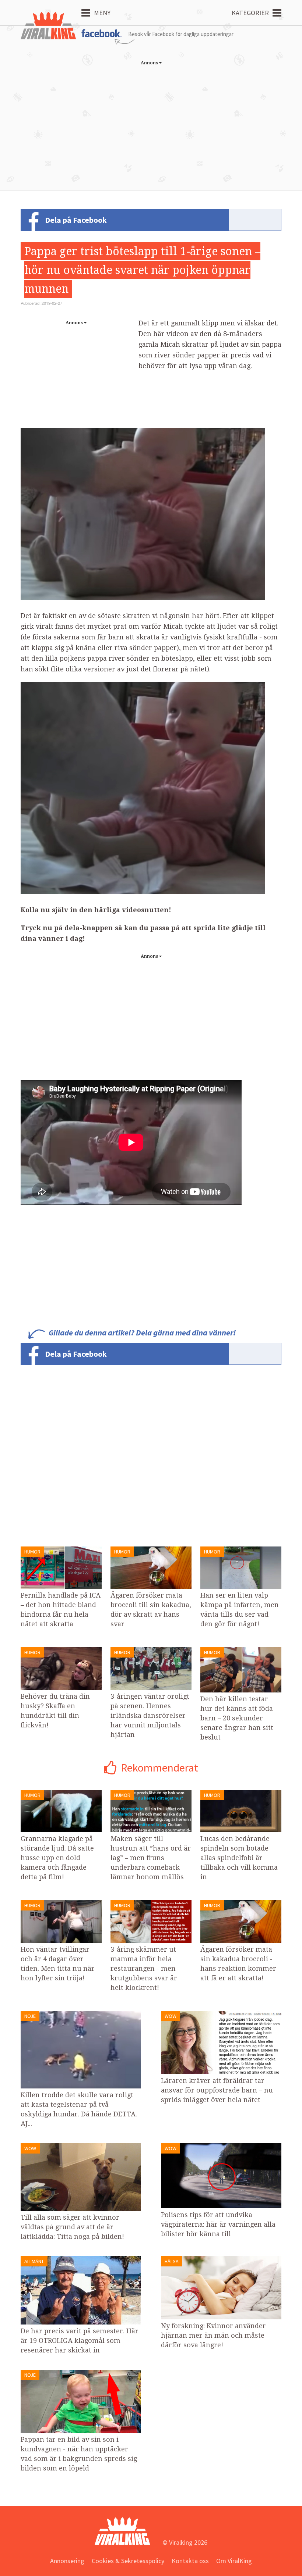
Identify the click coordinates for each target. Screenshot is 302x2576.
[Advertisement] (151, 120)
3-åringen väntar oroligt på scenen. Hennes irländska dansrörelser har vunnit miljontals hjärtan (150, 1715)
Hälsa (172, 2261)
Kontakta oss (190, 2561)
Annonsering (67, 2561)
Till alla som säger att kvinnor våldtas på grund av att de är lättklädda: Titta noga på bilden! (72, 2227)
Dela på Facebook (76, 220)
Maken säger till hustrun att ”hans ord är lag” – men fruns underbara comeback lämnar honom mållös (151, 1858)
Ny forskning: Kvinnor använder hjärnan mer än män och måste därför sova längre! (213, 2335)
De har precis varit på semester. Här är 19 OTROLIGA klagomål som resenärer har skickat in (80, 2340)
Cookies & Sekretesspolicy (128, 2561)
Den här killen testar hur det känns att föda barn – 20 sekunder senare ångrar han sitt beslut (237, 1718)
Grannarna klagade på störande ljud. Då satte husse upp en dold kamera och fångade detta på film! (57, 1858)
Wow (171, 2016)
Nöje (30, 2016)
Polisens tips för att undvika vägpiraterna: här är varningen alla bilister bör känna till (218, 2224)
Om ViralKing (234, 2561)
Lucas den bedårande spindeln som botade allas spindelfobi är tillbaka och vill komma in (239, 1858)
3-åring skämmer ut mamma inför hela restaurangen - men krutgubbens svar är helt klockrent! (144, 1968)
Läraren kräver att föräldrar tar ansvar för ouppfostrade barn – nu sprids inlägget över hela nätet (217, 2090)
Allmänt (34, 2261)
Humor (32, 1552)
